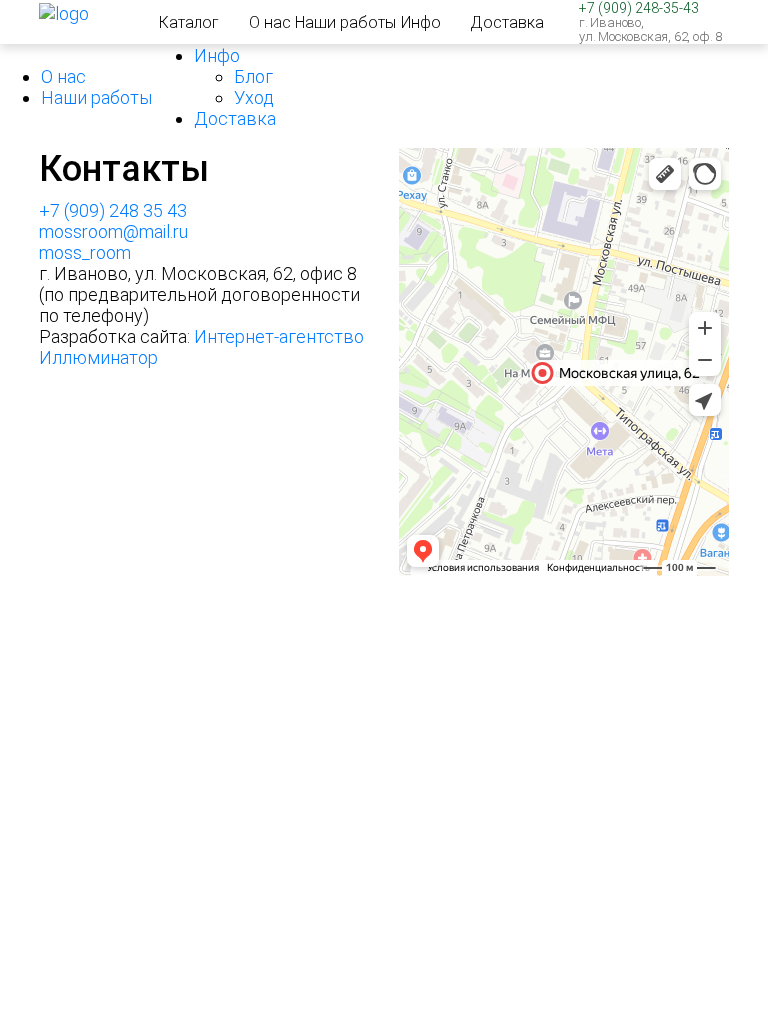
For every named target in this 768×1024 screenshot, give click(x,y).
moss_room (85, 252)
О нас (270, 22)
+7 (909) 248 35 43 (113, 210)
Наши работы (345, 22)
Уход (254, 97)
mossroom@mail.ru (113, 231)
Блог (253, 76)
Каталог (189, 22)
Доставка (507, 22)
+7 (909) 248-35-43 (639, 8)
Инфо (421, 22)
